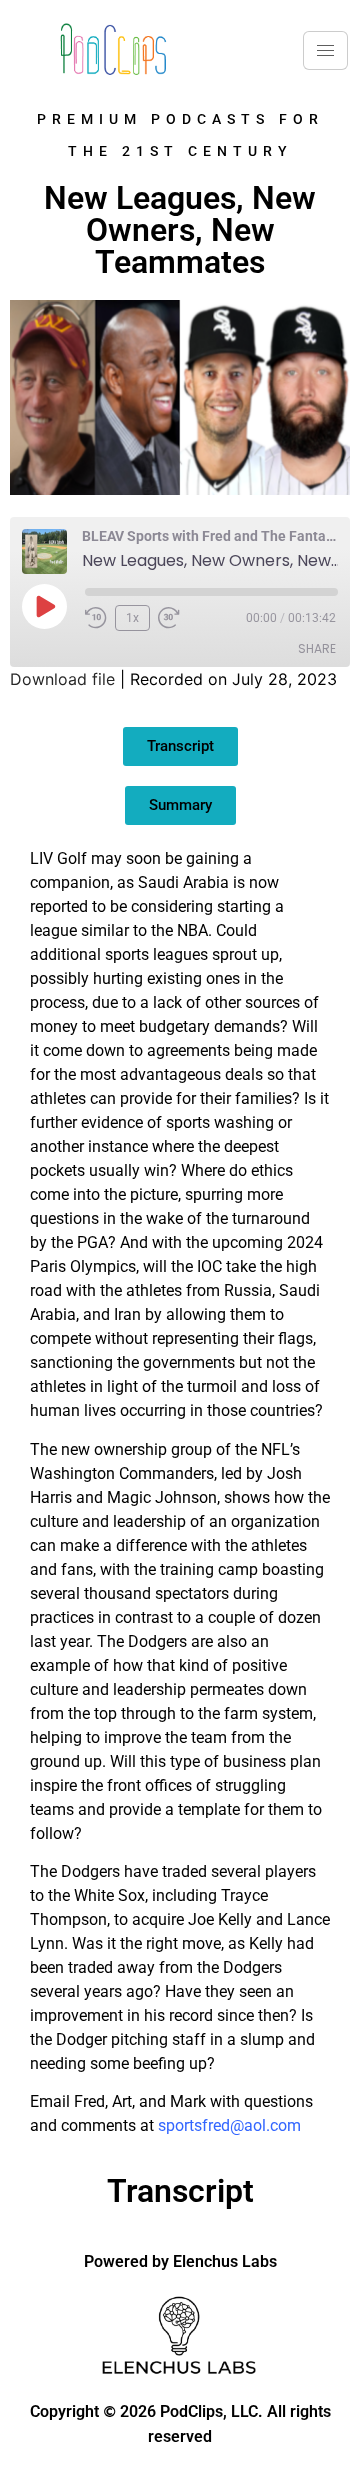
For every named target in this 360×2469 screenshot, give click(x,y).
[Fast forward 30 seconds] (174, 618)
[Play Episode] (44, 606)
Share (317, 648)
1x (132, 618)
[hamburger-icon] (325, 50)
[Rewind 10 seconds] (96, 618)
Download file (62, 679)
